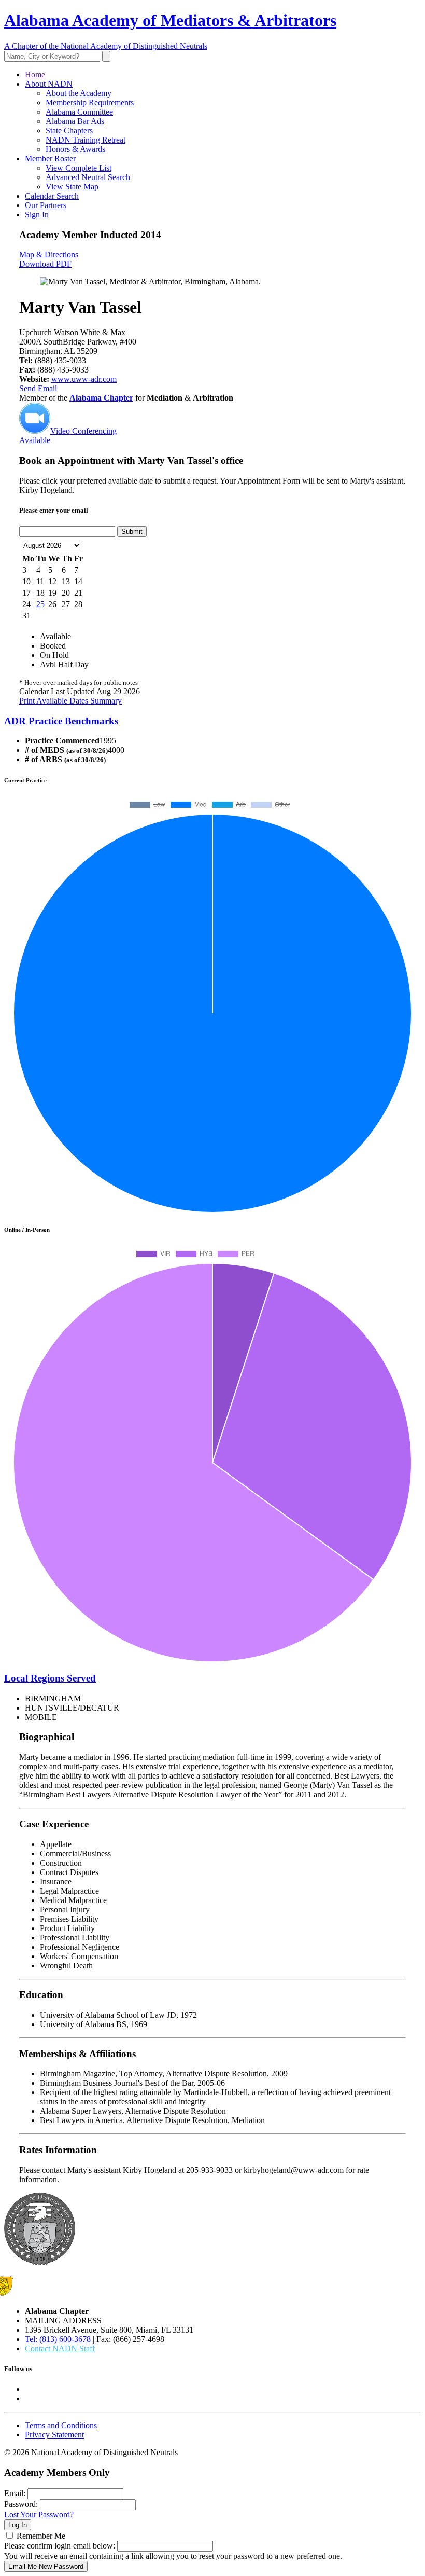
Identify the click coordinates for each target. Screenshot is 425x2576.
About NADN (49, 84)
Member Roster (50, 159)
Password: (21, 2504)
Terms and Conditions (61, 2425)
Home (35, 74)
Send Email (38, 388)
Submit (132, 532)
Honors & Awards (75, 149)
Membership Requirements (90, 102)
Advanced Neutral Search (88, 177)
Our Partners (46, 205)
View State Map (72, 187)
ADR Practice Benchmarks (61, 721)
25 (40, 604)
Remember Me (41, 2536)
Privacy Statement (54, 2435)
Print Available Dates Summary (70, 701)
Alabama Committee (79, 112)
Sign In (37, 215)
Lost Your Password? (39, 2515)
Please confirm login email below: (60, 2546)
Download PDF (45, 264)
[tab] (212, 721)
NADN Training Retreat (86, 140)
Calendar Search (52, 196)
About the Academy (79, 93)
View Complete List (79, 168)
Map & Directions (49, 254)
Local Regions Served (50, 1678)
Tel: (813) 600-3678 (58, 2339)
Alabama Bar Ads (75, 121)
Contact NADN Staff (60, 2348)
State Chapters (69, 130)
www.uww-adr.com (84, 379)
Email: (15, 2493)
